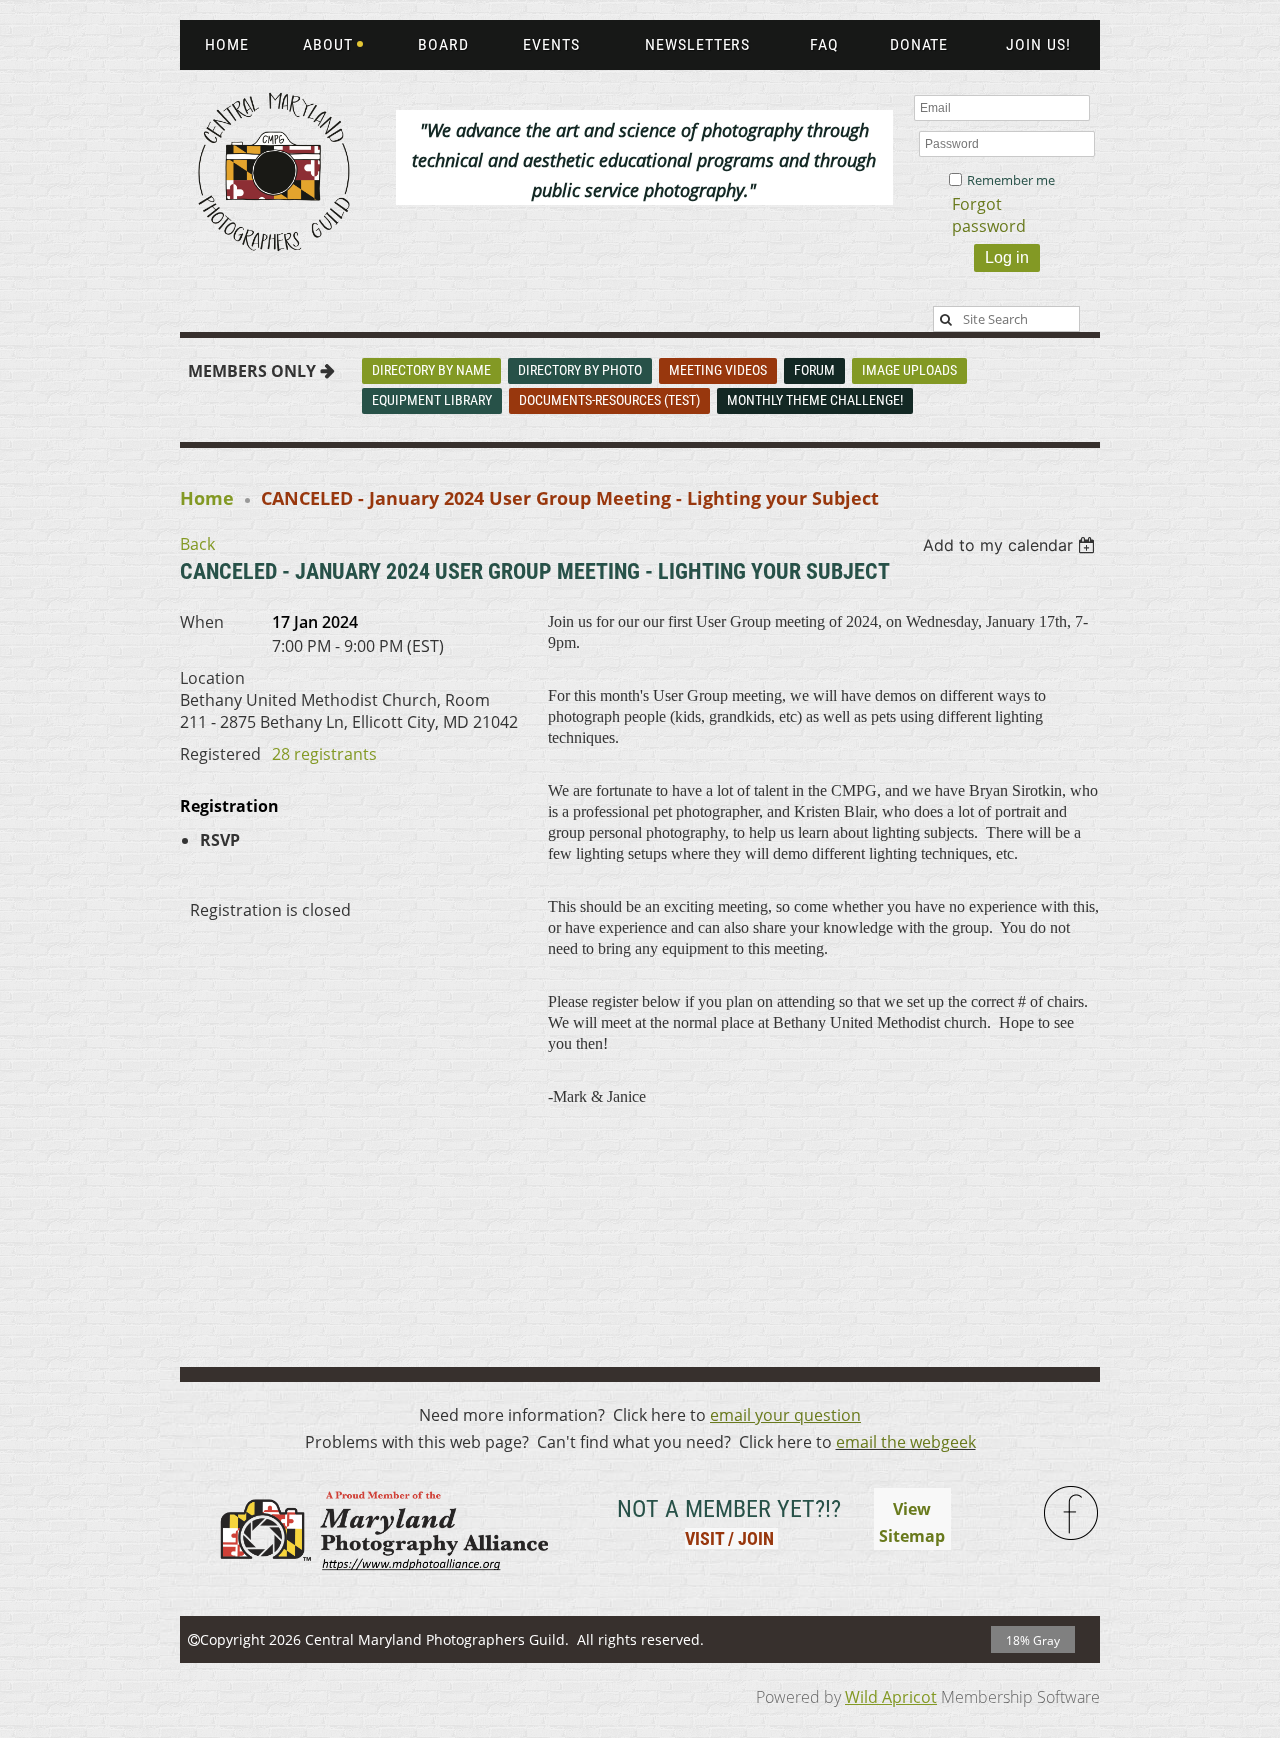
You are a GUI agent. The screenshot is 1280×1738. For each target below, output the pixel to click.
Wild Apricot (891, 1697)
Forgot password (989, 215)
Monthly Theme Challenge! (815, 400)
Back (197, 544)
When (202, 622)
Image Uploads (909, 370)
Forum (814, 370)
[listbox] (1011, 545)
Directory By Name (431, 370)
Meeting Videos (718, 370)
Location (212, 678)
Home (207, 498)
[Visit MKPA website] (381, 1583)
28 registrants (324, 754)
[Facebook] (1072, 1514)
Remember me (1011, 180)
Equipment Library (432, 400)
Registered (220, 754)
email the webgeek (906, 1442)
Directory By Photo (580, 370)
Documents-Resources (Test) (609, 400)
